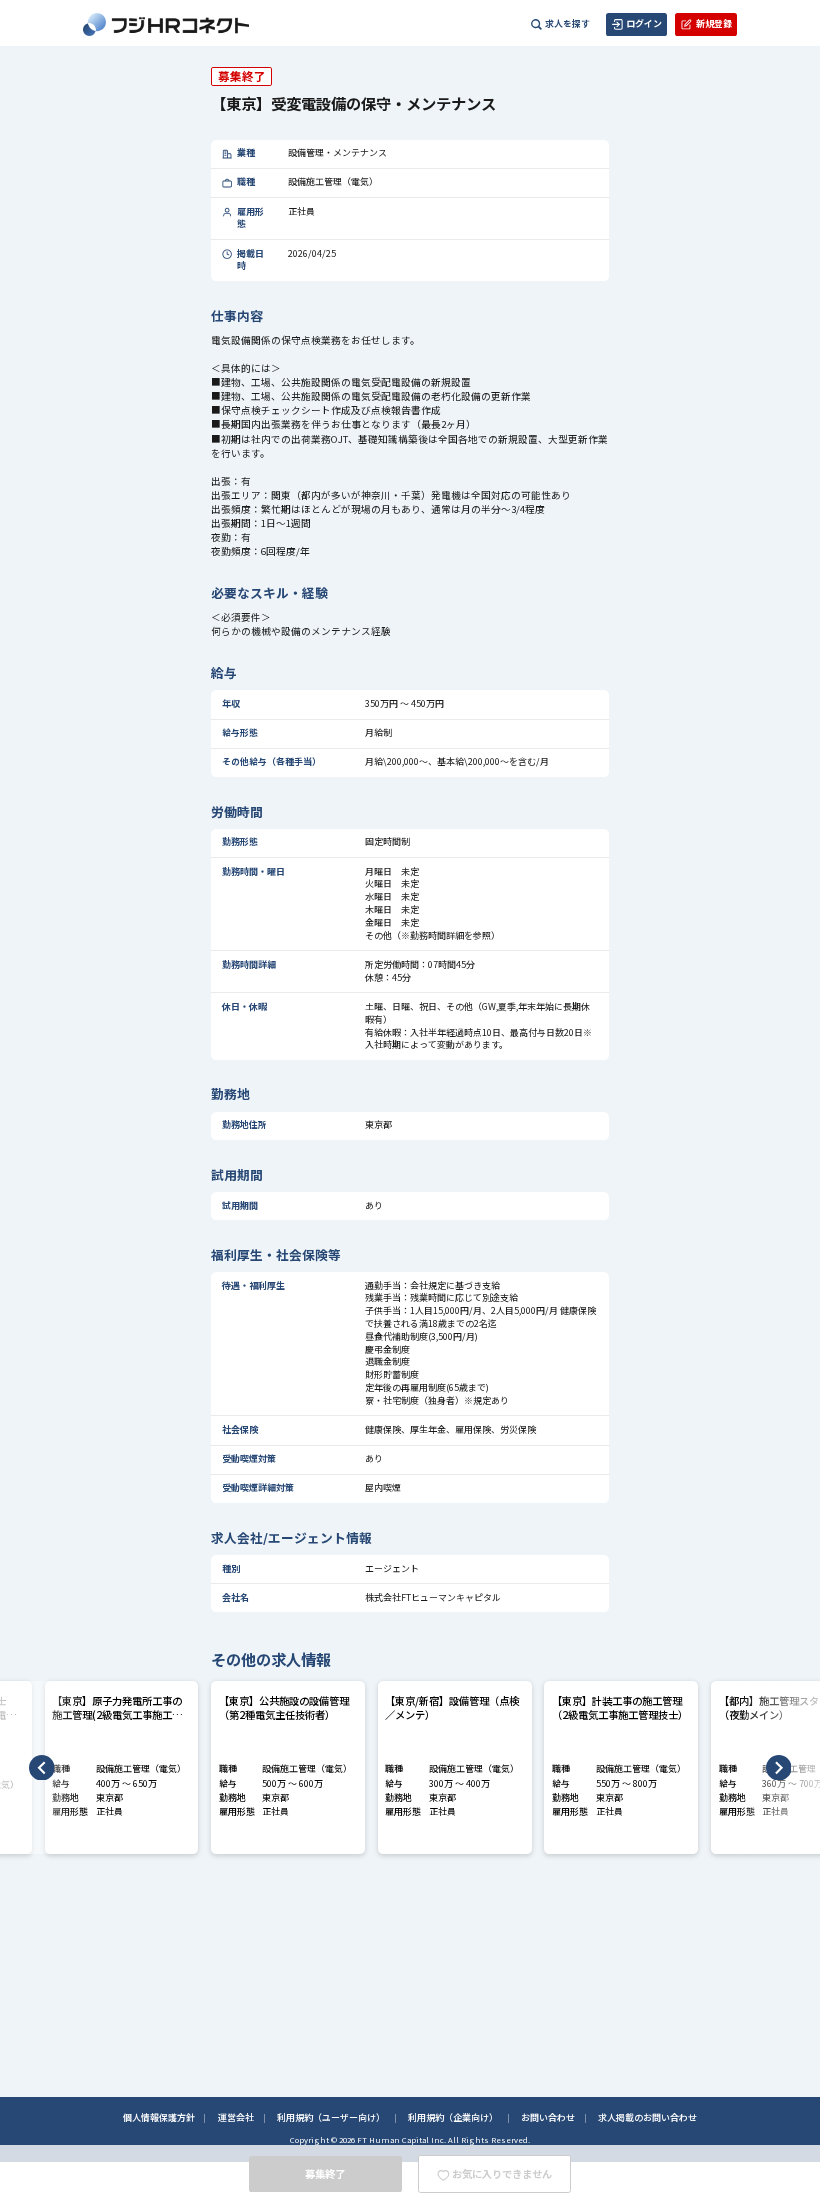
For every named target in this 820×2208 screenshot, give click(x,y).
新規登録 (714, 23)
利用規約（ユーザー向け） (331, 2118)
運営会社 (236, 2118)
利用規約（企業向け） (453, 2118)
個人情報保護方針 (159, 2118)
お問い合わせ (548, 2118)
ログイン (644, 23)
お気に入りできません (502, 2173)
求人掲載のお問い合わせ (647, 2118)
